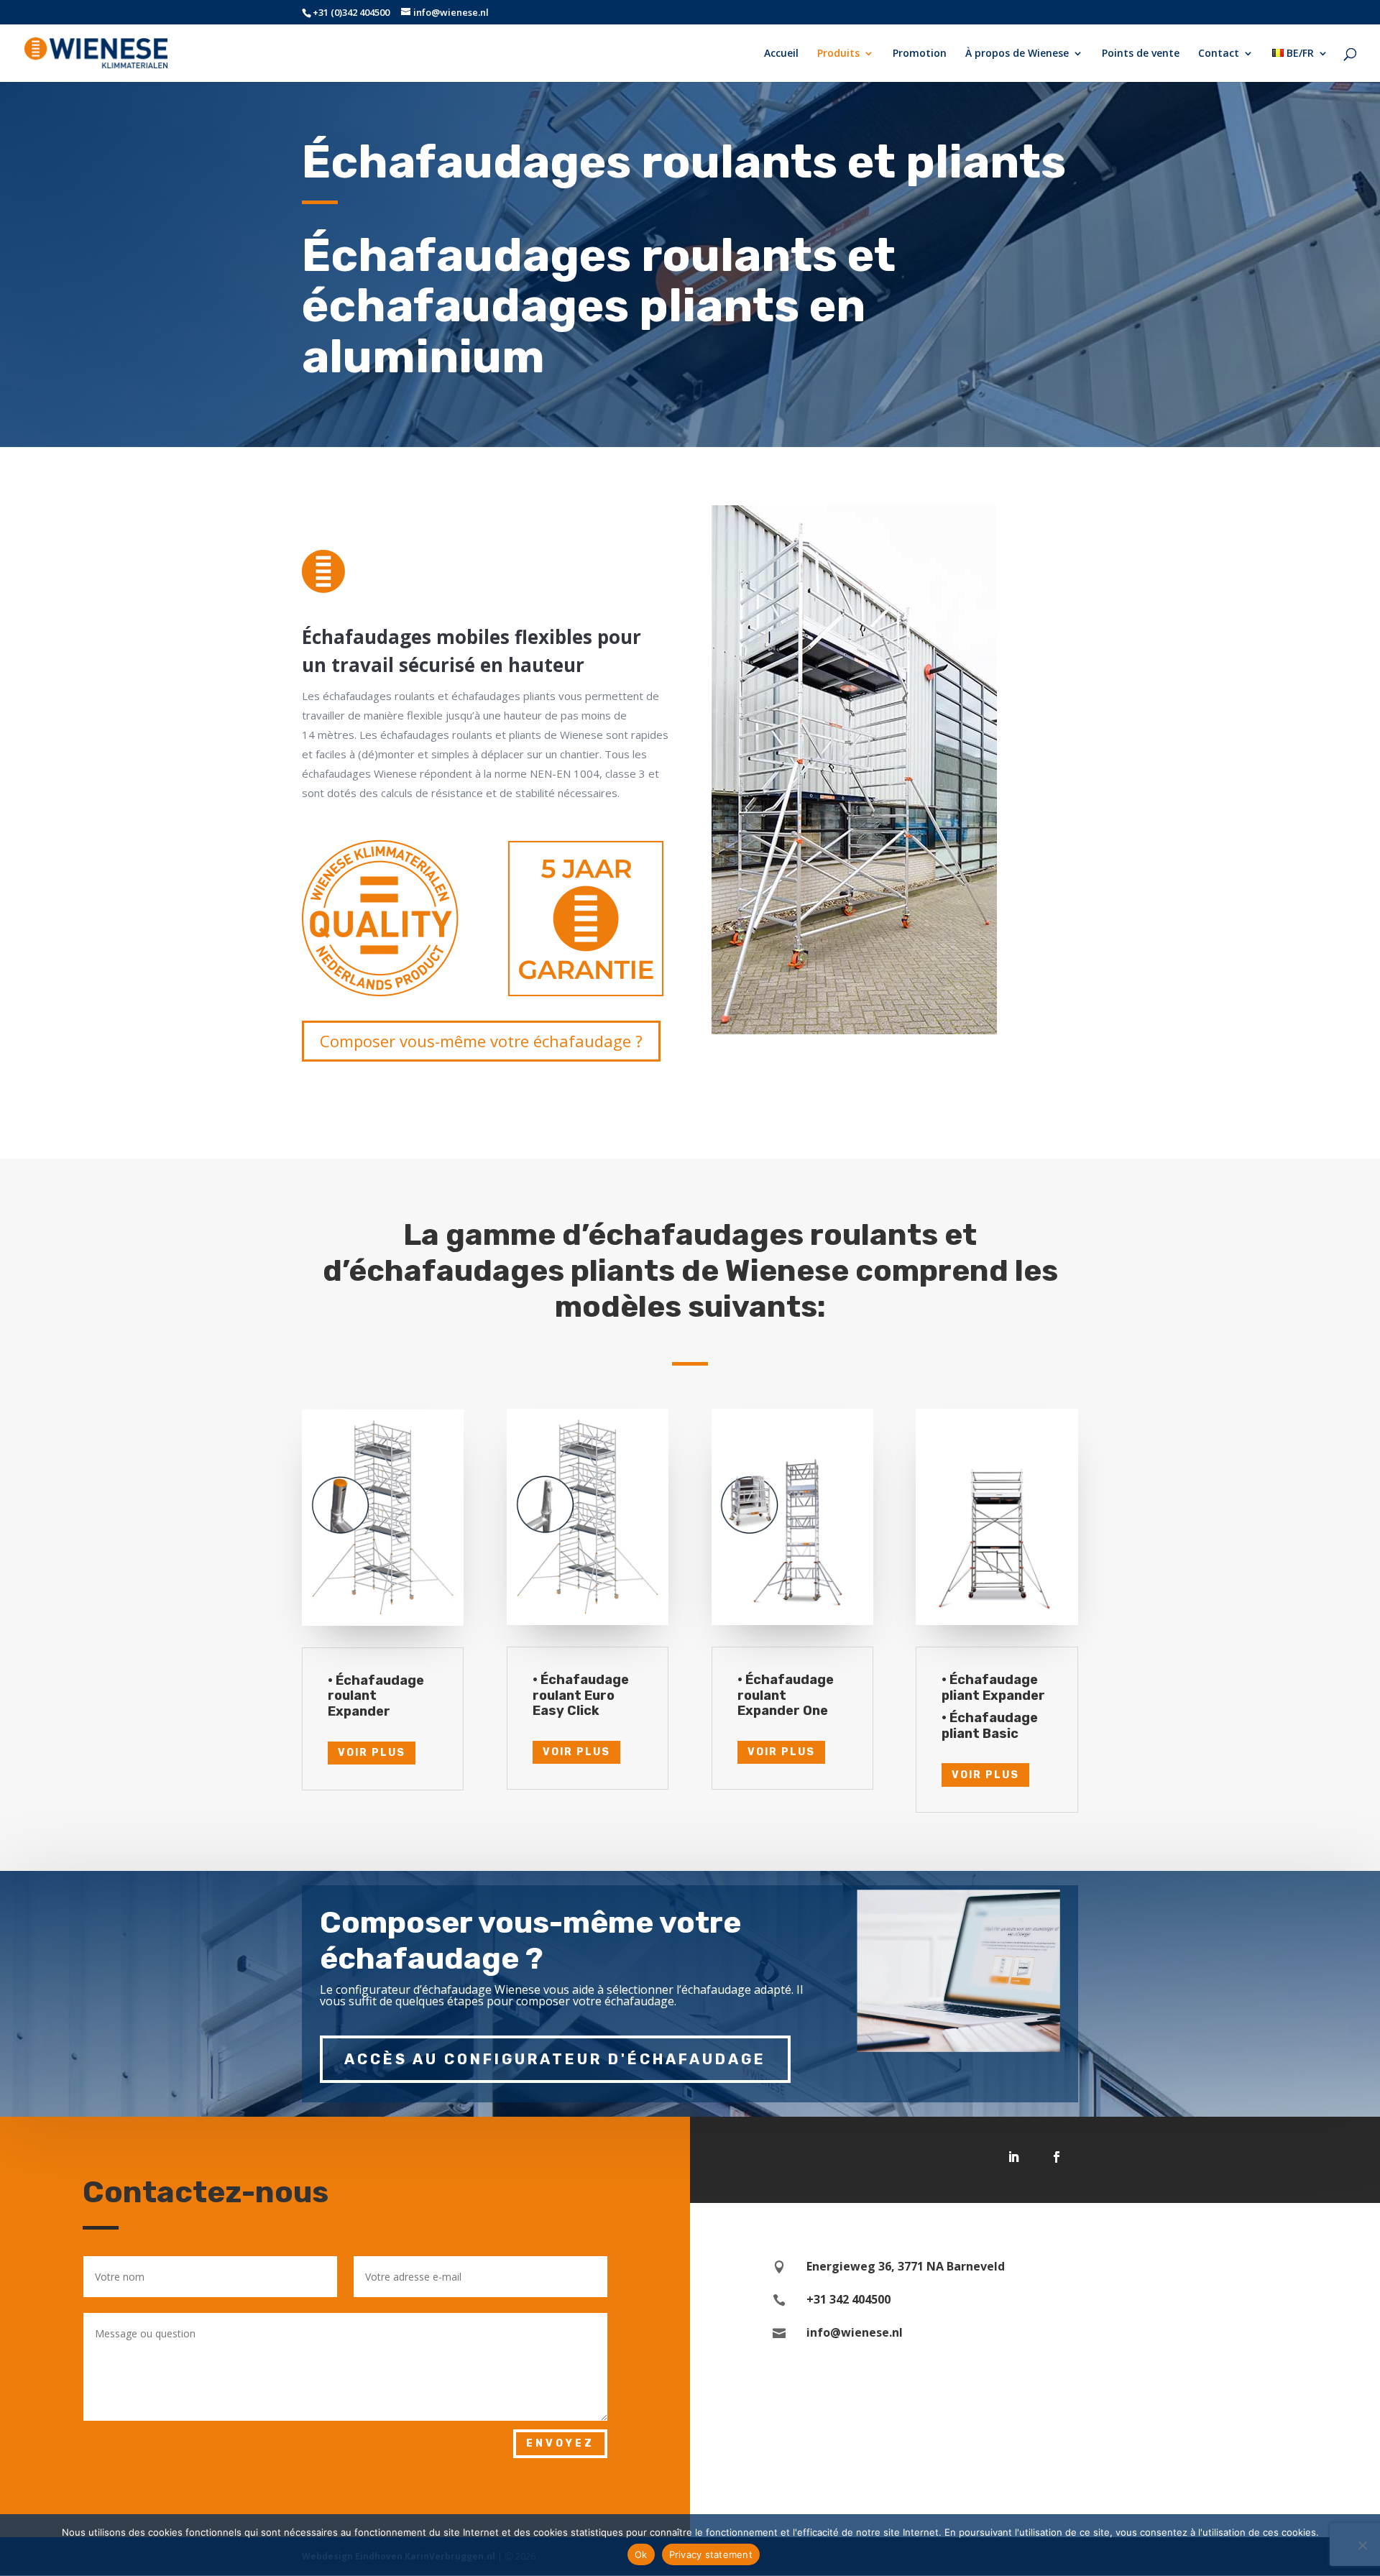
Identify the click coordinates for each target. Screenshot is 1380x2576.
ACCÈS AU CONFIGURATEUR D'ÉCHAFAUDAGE (555, 2059)
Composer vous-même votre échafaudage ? (481, 1041)
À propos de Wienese (1017, 54)
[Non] (1362, 2545)
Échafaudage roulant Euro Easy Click (581, 1695)
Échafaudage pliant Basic (990, 1726)
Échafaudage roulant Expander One (786, 1695)
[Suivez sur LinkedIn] (1013, 2157)
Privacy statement (711, 2554)
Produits (838, 54)
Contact (1219, 54)
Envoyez (560, 2443)
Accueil (781, 54)
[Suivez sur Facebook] (1057, 2157)
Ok (641, 2554)
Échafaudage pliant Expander (993, 1688)
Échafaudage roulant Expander (376, 1696)
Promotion (920, 54)
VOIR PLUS (372, 1753)
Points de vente (1141, 54)
